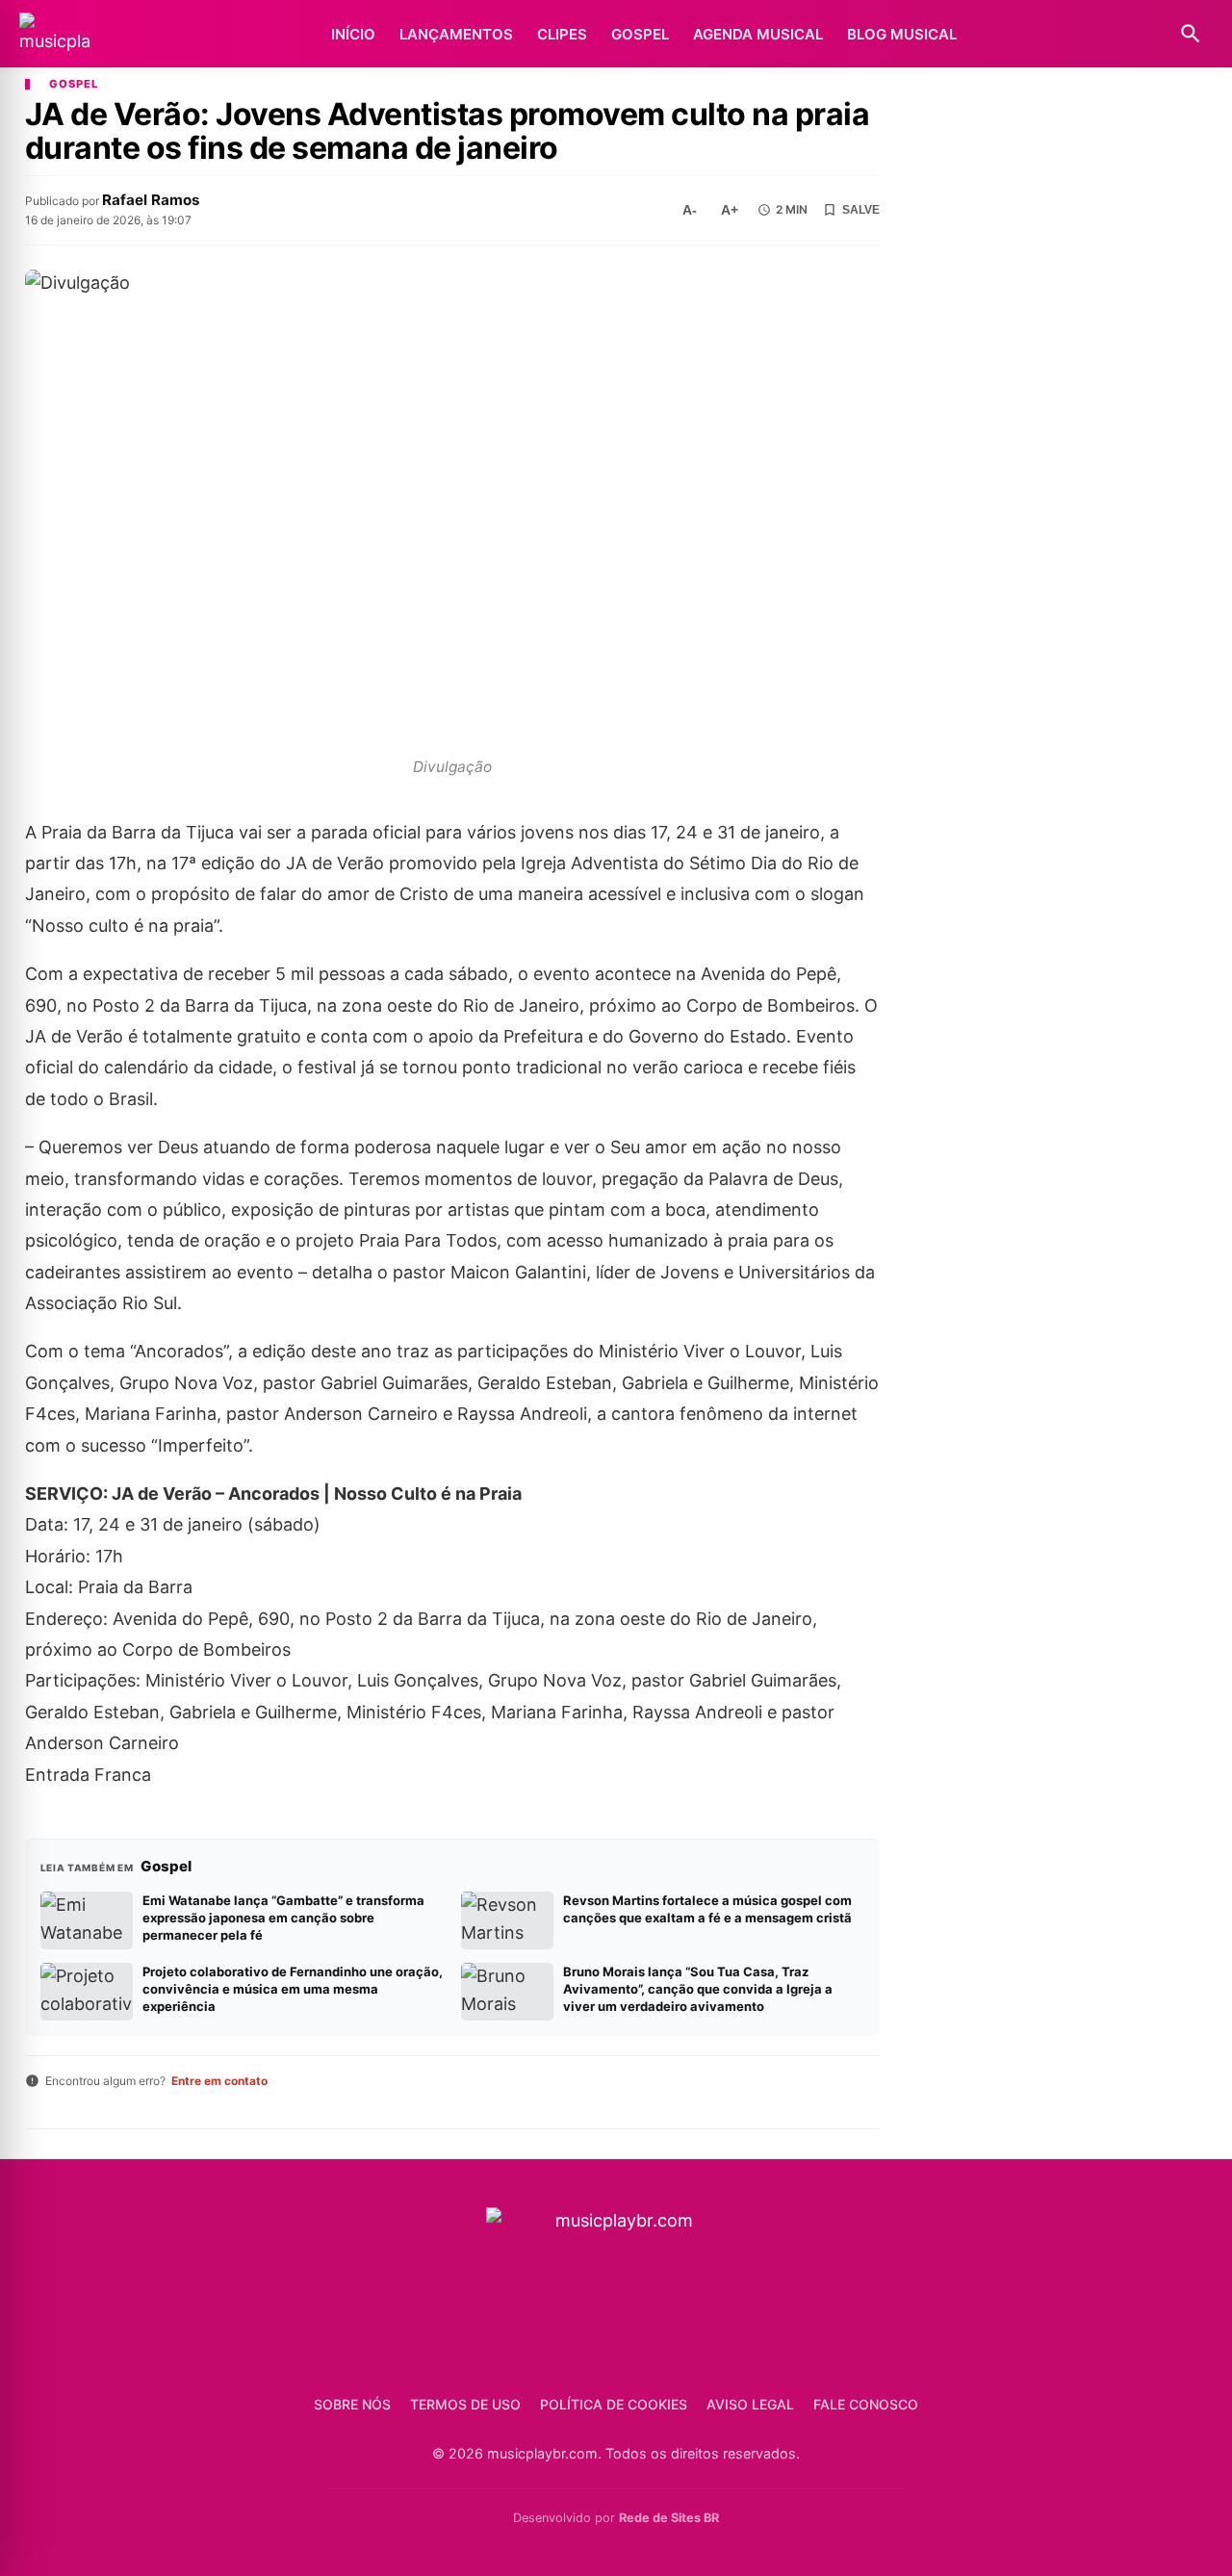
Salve (861, 210)
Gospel (640, 34)
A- (690, 210)
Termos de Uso (465, 2404)
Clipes (562, 34)
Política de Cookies (614, 2404)
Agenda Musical (758, 34)
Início (353, 34)
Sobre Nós (352, 2404)
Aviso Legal (750, 2404)
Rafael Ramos (151, 200)
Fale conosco (866, 2404)
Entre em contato (219, 2081)
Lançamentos (456, 34)
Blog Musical (902, 34)
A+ (730, 210)
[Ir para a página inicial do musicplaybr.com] (55, 34)
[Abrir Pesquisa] (1191, 34)
